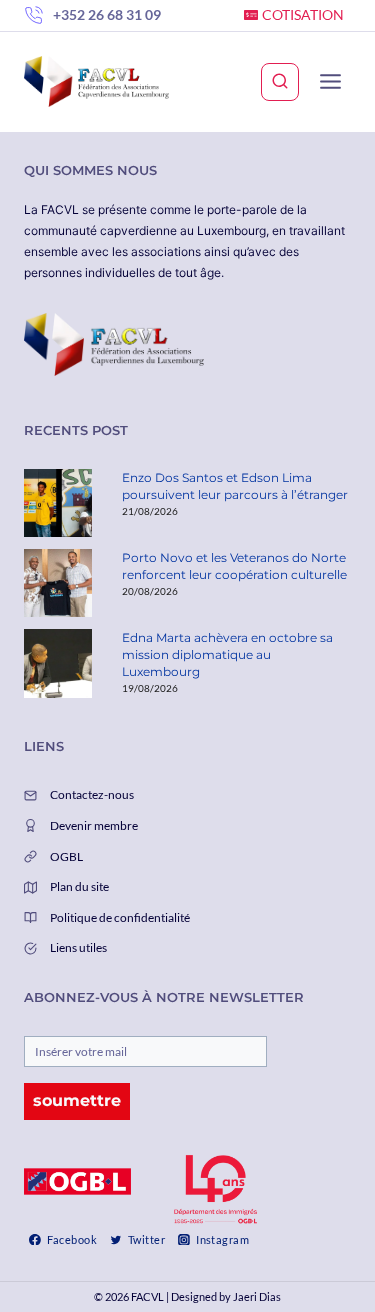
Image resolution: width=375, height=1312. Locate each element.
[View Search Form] (280, 82)
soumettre (77, 1100)
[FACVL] (96, 81)
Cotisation (303, 14)
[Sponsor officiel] (77, 1181)
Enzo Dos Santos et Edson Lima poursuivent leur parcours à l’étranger (235, 486)
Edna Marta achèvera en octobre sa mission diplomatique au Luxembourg (227, 654)
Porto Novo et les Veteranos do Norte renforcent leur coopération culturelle (234, 566)
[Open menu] (330, 82)
